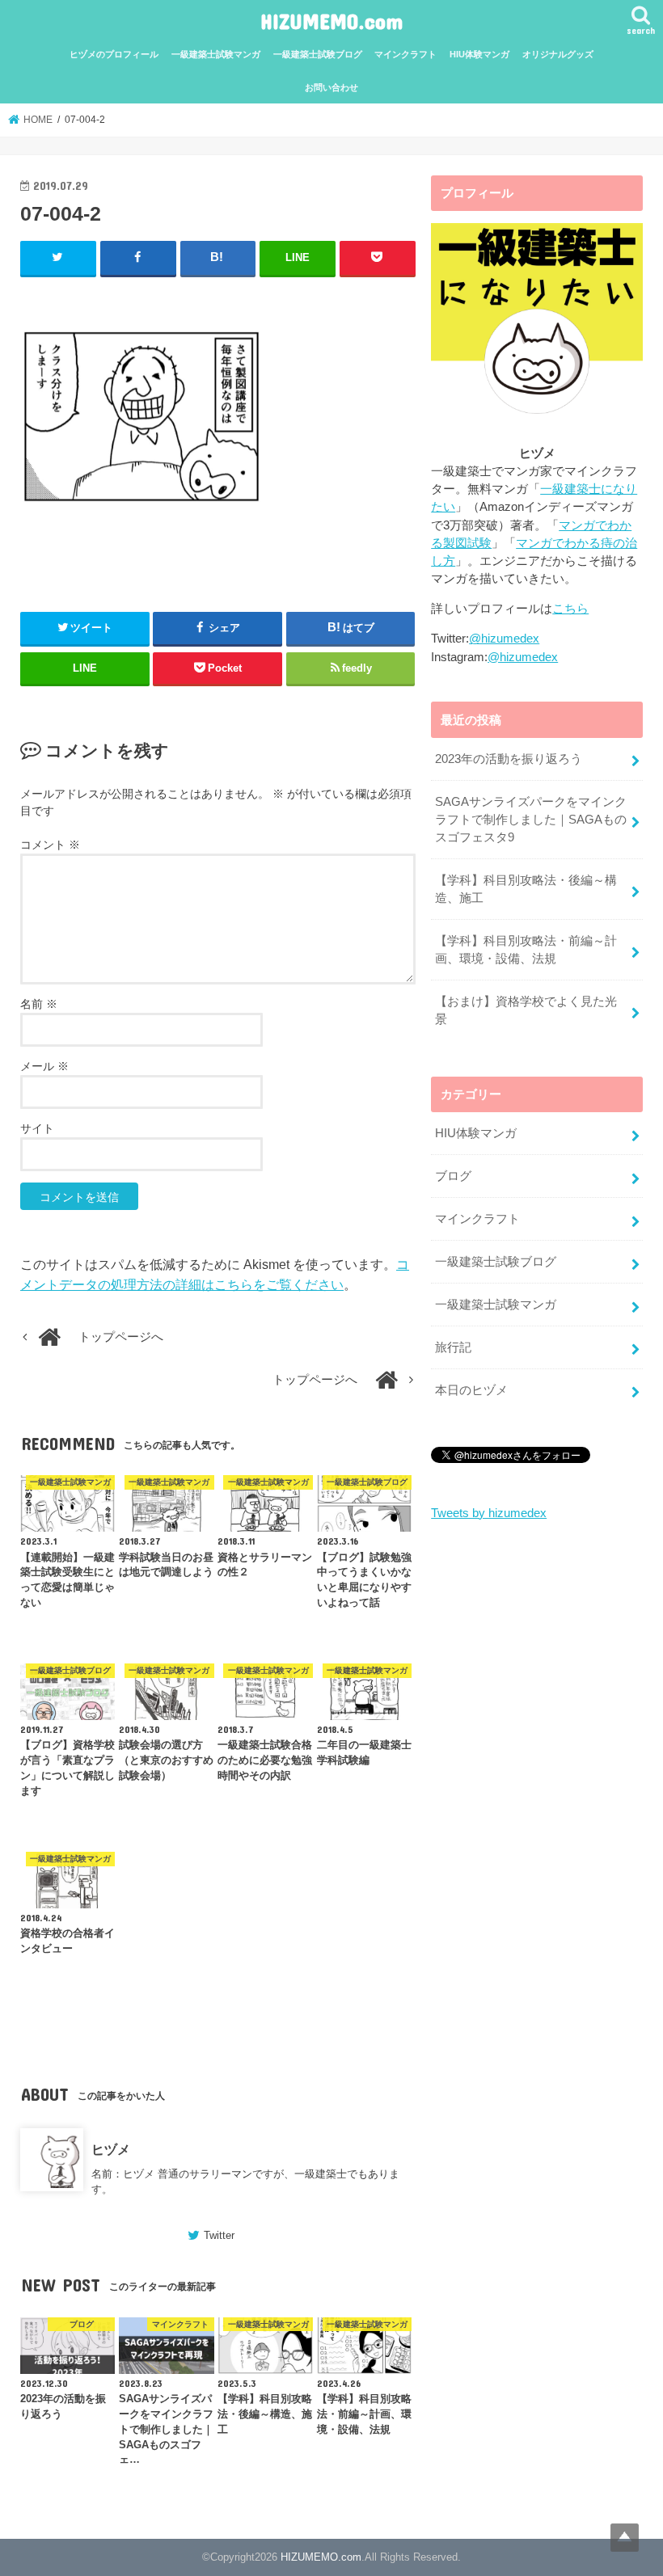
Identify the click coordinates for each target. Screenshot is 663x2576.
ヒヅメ (111, 2149)
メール (44, 1066)
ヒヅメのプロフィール (114, 54)
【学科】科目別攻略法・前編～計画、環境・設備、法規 (526, 950)
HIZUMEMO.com (331, 21)
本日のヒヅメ (471, 1390)
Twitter (219, 2235)
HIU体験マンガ (479, 54)
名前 (39, 1004)
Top (625, 2538)
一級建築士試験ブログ (318, 54)
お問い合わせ (331, 87)
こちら (570, 609)
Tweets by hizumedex (489, 1513)
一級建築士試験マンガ (216, 54)
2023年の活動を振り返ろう (509, 759)
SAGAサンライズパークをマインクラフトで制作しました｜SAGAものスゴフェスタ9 (531, 820)
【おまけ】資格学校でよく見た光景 (526, 1010)
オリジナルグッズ (558, 54)
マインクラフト (405, 54)
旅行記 (453, 1347)
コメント (50, 845)
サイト (37, 1128)
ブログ (453, 1176)
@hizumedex (504, 639)
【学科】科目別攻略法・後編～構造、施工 (526, 889)
